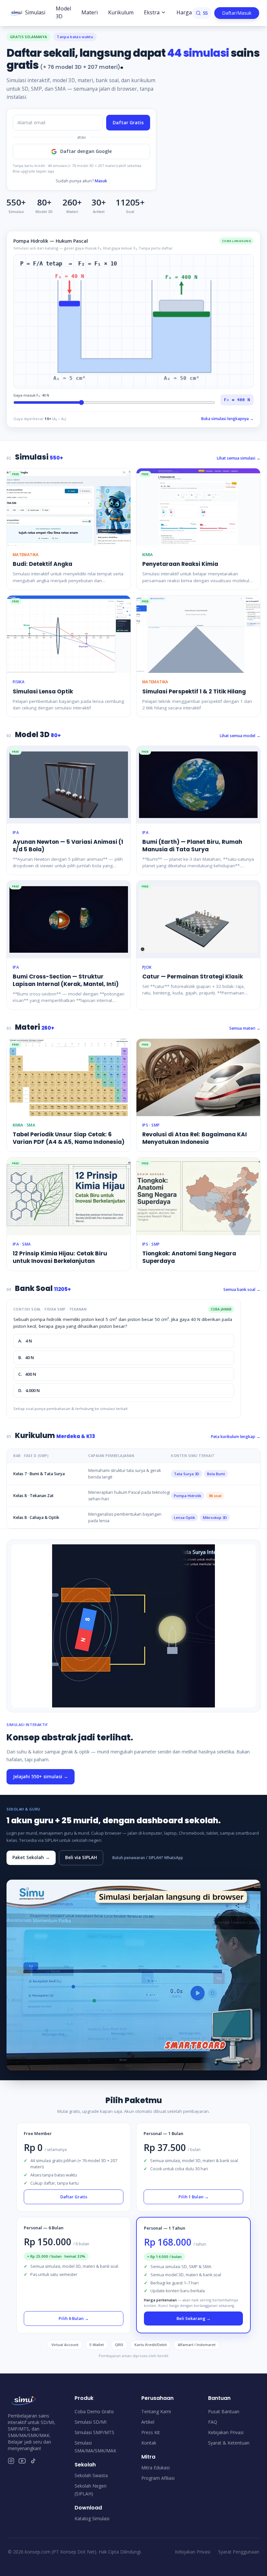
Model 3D (63, 12)
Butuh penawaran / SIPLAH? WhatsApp (148, 1858)
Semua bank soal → (242, 1289)
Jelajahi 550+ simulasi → (41, 1776)
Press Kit (151, 2432)
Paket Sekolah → (31, 1857)
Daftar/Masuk (237, 13)
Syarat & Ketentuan (229, 2443)
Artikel (148, 2422)
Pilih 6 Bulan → (74, 2318)
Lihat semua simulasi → (239, 458)
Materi (90, 12)
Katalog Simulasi (92, 2518)
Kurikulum (121, 12)
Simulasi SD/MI (91, 2422)
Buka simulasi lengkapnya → (227, 419)
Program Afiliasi (158, 2478)
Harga (184, 12)
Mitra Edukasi (155, 2468)
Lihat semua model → (240, 736)
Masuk (101, 181)
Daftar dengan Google (86, 151)
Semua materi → (245, 1028)
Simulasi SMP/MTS (94, 2432)
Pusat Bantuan (224, 2411)
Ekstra (152, 12)
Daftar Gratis (128, 122)
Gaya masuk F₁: (31, 395)
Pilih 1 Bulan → (194, 2197)
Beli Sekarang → (194, 2318)
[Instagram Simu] (11, 2461)
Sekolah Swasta (91, 2475)
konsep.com (38, 2552)
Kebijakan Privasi (226, 2432)
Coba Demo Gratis (94, 2411)
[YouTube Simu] (22, 2461)
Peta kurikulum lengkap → (236, 1437)
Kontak (149, 2443)
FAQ (213, 2422)
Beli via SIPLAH (81, 1857)
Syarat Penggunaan (239, 2552)
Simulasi (35, 12)
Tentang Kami (156, 2411)
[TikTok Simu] (33, 2461)
